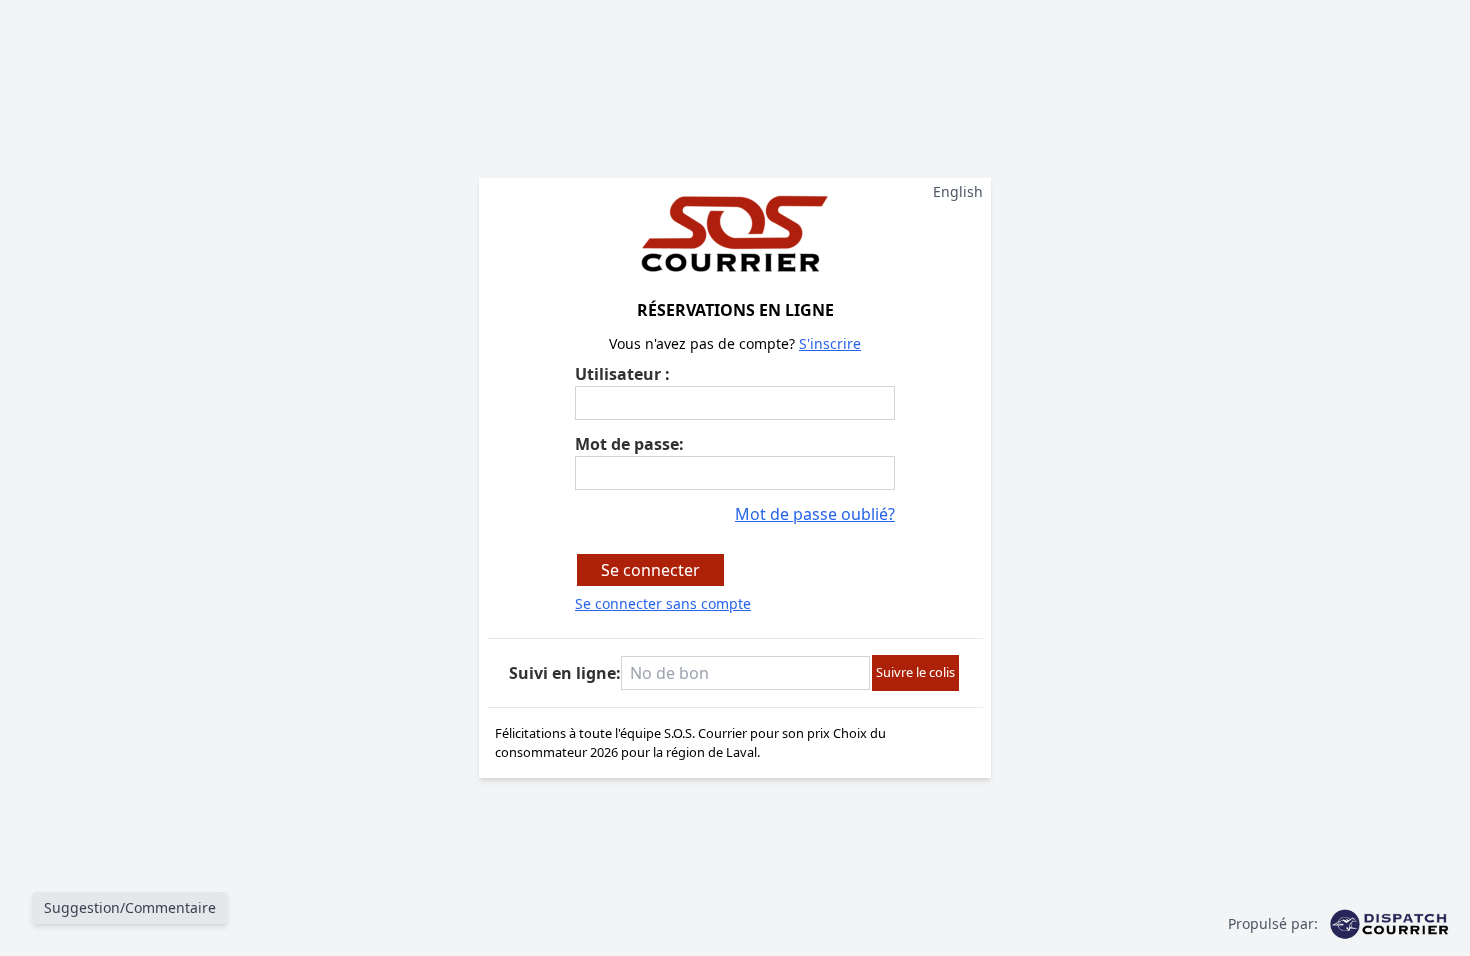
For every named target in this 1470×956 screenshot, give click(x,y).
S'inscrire (830, 343)
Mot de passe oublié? (815, 514)
